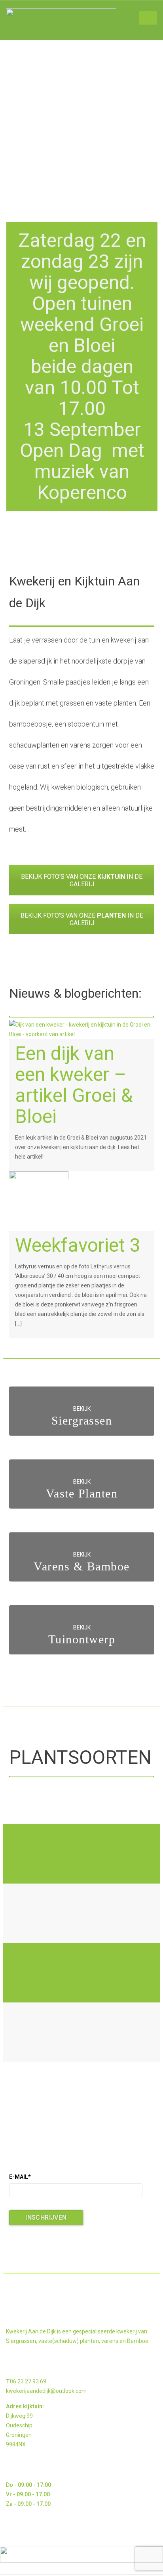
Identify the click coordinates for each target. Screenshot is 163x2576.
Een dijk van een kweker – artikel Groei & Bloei (74, 1085)
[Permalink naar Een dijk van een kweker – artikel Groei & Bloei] (82, 1029)
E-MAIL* (20, 2177)
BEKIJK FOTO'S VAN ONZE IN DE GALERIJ (82, 880)
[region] (82, 127)
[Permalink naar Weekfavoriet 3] (39, 1201)
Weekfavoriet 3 (78, 1245)
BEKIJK (82, 1409)
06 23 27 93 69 (28, 2381)
